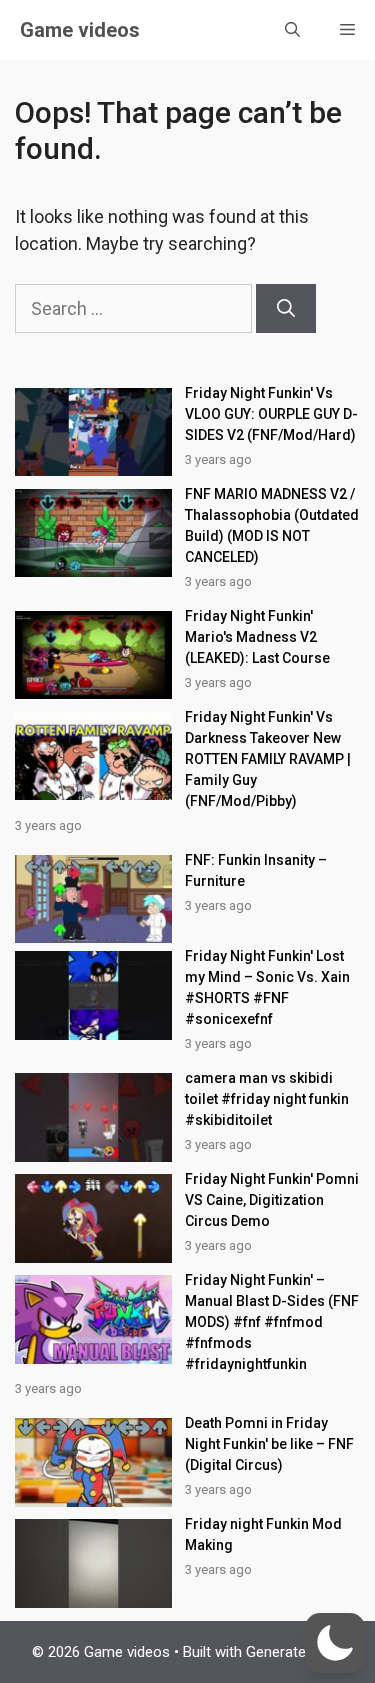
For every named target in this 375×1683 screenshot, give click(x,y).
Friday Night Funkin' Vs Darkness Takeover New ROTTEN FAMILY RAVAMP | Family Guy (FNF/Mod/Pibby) (268, 759)
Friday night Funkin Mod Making (263, 1534)
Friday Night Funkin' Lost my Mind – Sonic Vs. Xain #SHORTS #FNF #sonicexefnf (267, 987)
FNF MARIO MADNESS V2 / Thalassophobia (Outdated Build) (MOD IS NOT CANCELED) (272, 525)
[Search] (286, 308)
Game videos (80, 30)
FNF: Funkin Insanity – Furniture (256, 870)
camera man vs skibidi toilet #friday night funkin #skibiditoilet (267, 1099)
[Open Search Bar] (292, 30)
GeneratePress (295, 1652)
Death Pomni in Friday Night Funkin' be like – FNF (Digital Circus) (269, 1444)
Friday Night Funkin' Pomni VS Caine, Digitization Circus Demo (272, 1200)
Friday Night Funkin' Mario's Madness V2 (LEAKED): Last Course (257, 637)
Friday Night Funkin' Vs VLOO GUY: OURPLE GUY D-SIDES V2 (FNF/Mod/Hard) (271, 414)
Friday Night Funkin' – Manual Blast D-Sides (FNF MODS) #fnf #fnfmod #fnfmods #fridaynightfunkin (272, 1322)
